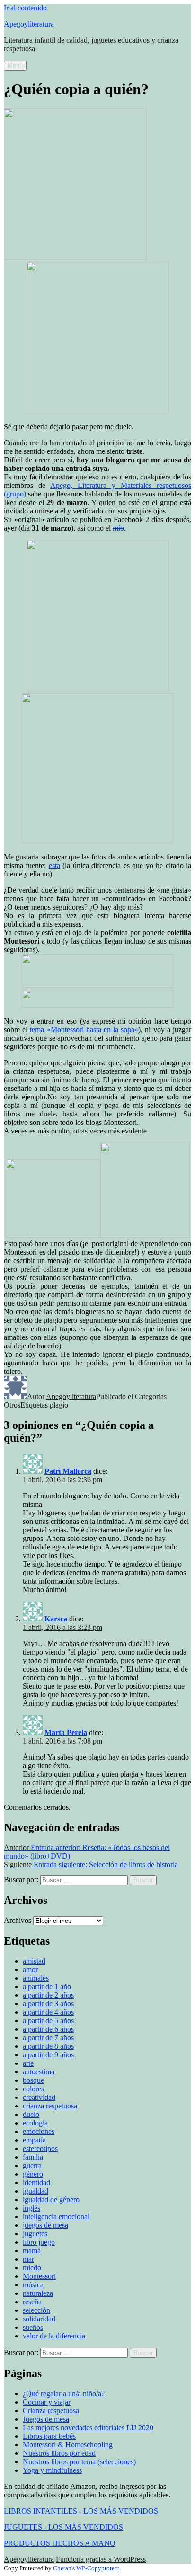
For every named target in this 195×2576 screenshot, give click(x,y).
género (33, 2174)
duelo (31, 2114)
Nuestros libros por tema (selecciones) (79, 2462)
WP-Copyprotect (98, 2568)
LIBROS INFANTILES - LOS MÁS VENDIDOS (81, 2511)
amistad (34, 1961)
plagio (59, 1405)
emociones (39, 2131)
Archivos (18, 1920)
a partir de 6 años (48, 2029)
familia (33, 2157)
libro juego (39, 2242)
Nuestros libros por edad (59, 2453)
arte (28, 2063)
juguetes (35, 2234)
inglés (31, 2208)
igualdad (35, 2191)
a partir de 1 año (47, 1987)
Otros (12, 1405)
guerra (32, 2165)
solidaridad (39, 2319)
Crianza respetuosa (51, 2411)
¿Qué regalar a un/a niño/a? (64, 2394)
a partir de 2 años (48, 1995)
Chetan (62, 2568)
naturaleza (38, 2293)
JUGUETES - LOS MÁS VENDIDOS (63, 2527)
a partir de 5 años (48, 2021)
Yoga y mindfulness (52, 2470)
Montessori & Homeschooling (68, 2445)
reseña (32, 2302)
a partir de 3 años (48, 2004)
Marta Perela (66, 1732)
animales (36, 1978)
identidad (36, 2182)
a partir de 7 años (48, 2038)
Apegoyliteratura (29, 24)
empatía (34, 2140)
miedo (32, 2268)
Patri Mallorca (68, 1471)
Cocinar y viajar (47, 2402)
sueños (33, 2327)
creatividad (39, 2097)
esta (54, 865)
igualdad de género (51, 2200)
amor (30, 1970)
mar (28, 2259)
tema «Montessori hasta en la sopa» (84, 1030)
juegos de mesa (45, 2225)
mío (118, 528)
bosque (33, 2080)
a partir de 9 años (48, 2055)
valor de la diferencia (54, 2336)
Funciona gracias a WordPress (101, 2559)
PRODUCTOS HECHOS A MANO (60, 2543)
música (33, 2285)
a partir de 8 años (48, 2046)
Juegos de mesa (46, 2419)
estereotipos (40, 2148)
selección (36, 2310)
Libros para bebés (49, 2436)
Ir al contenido (25, 8)
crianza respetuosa (50, 2106)
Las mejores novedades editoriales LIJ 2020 (88, 2428)
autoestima (39, 2072)
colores (33, 2089)
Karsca (56, 1619)
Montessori (39, 2276)
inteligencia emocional (56, 2217)
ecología (35, 2123)
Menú (15, 66)
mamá (32, 2251)
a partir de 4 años (48, 2012)
